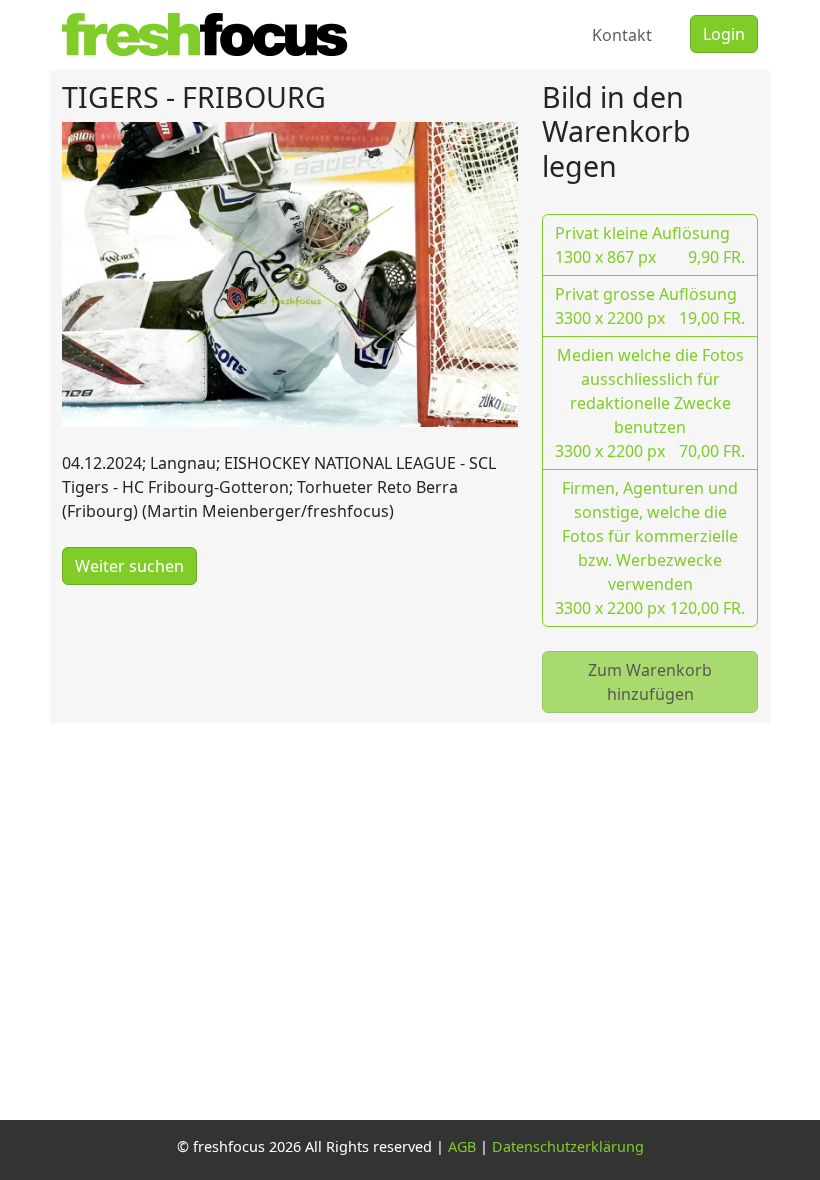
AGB (462, 1146)
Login (724, 34)
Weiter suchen (129, 566)
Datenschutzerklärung (568, 1146)
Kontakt (622, 35)
